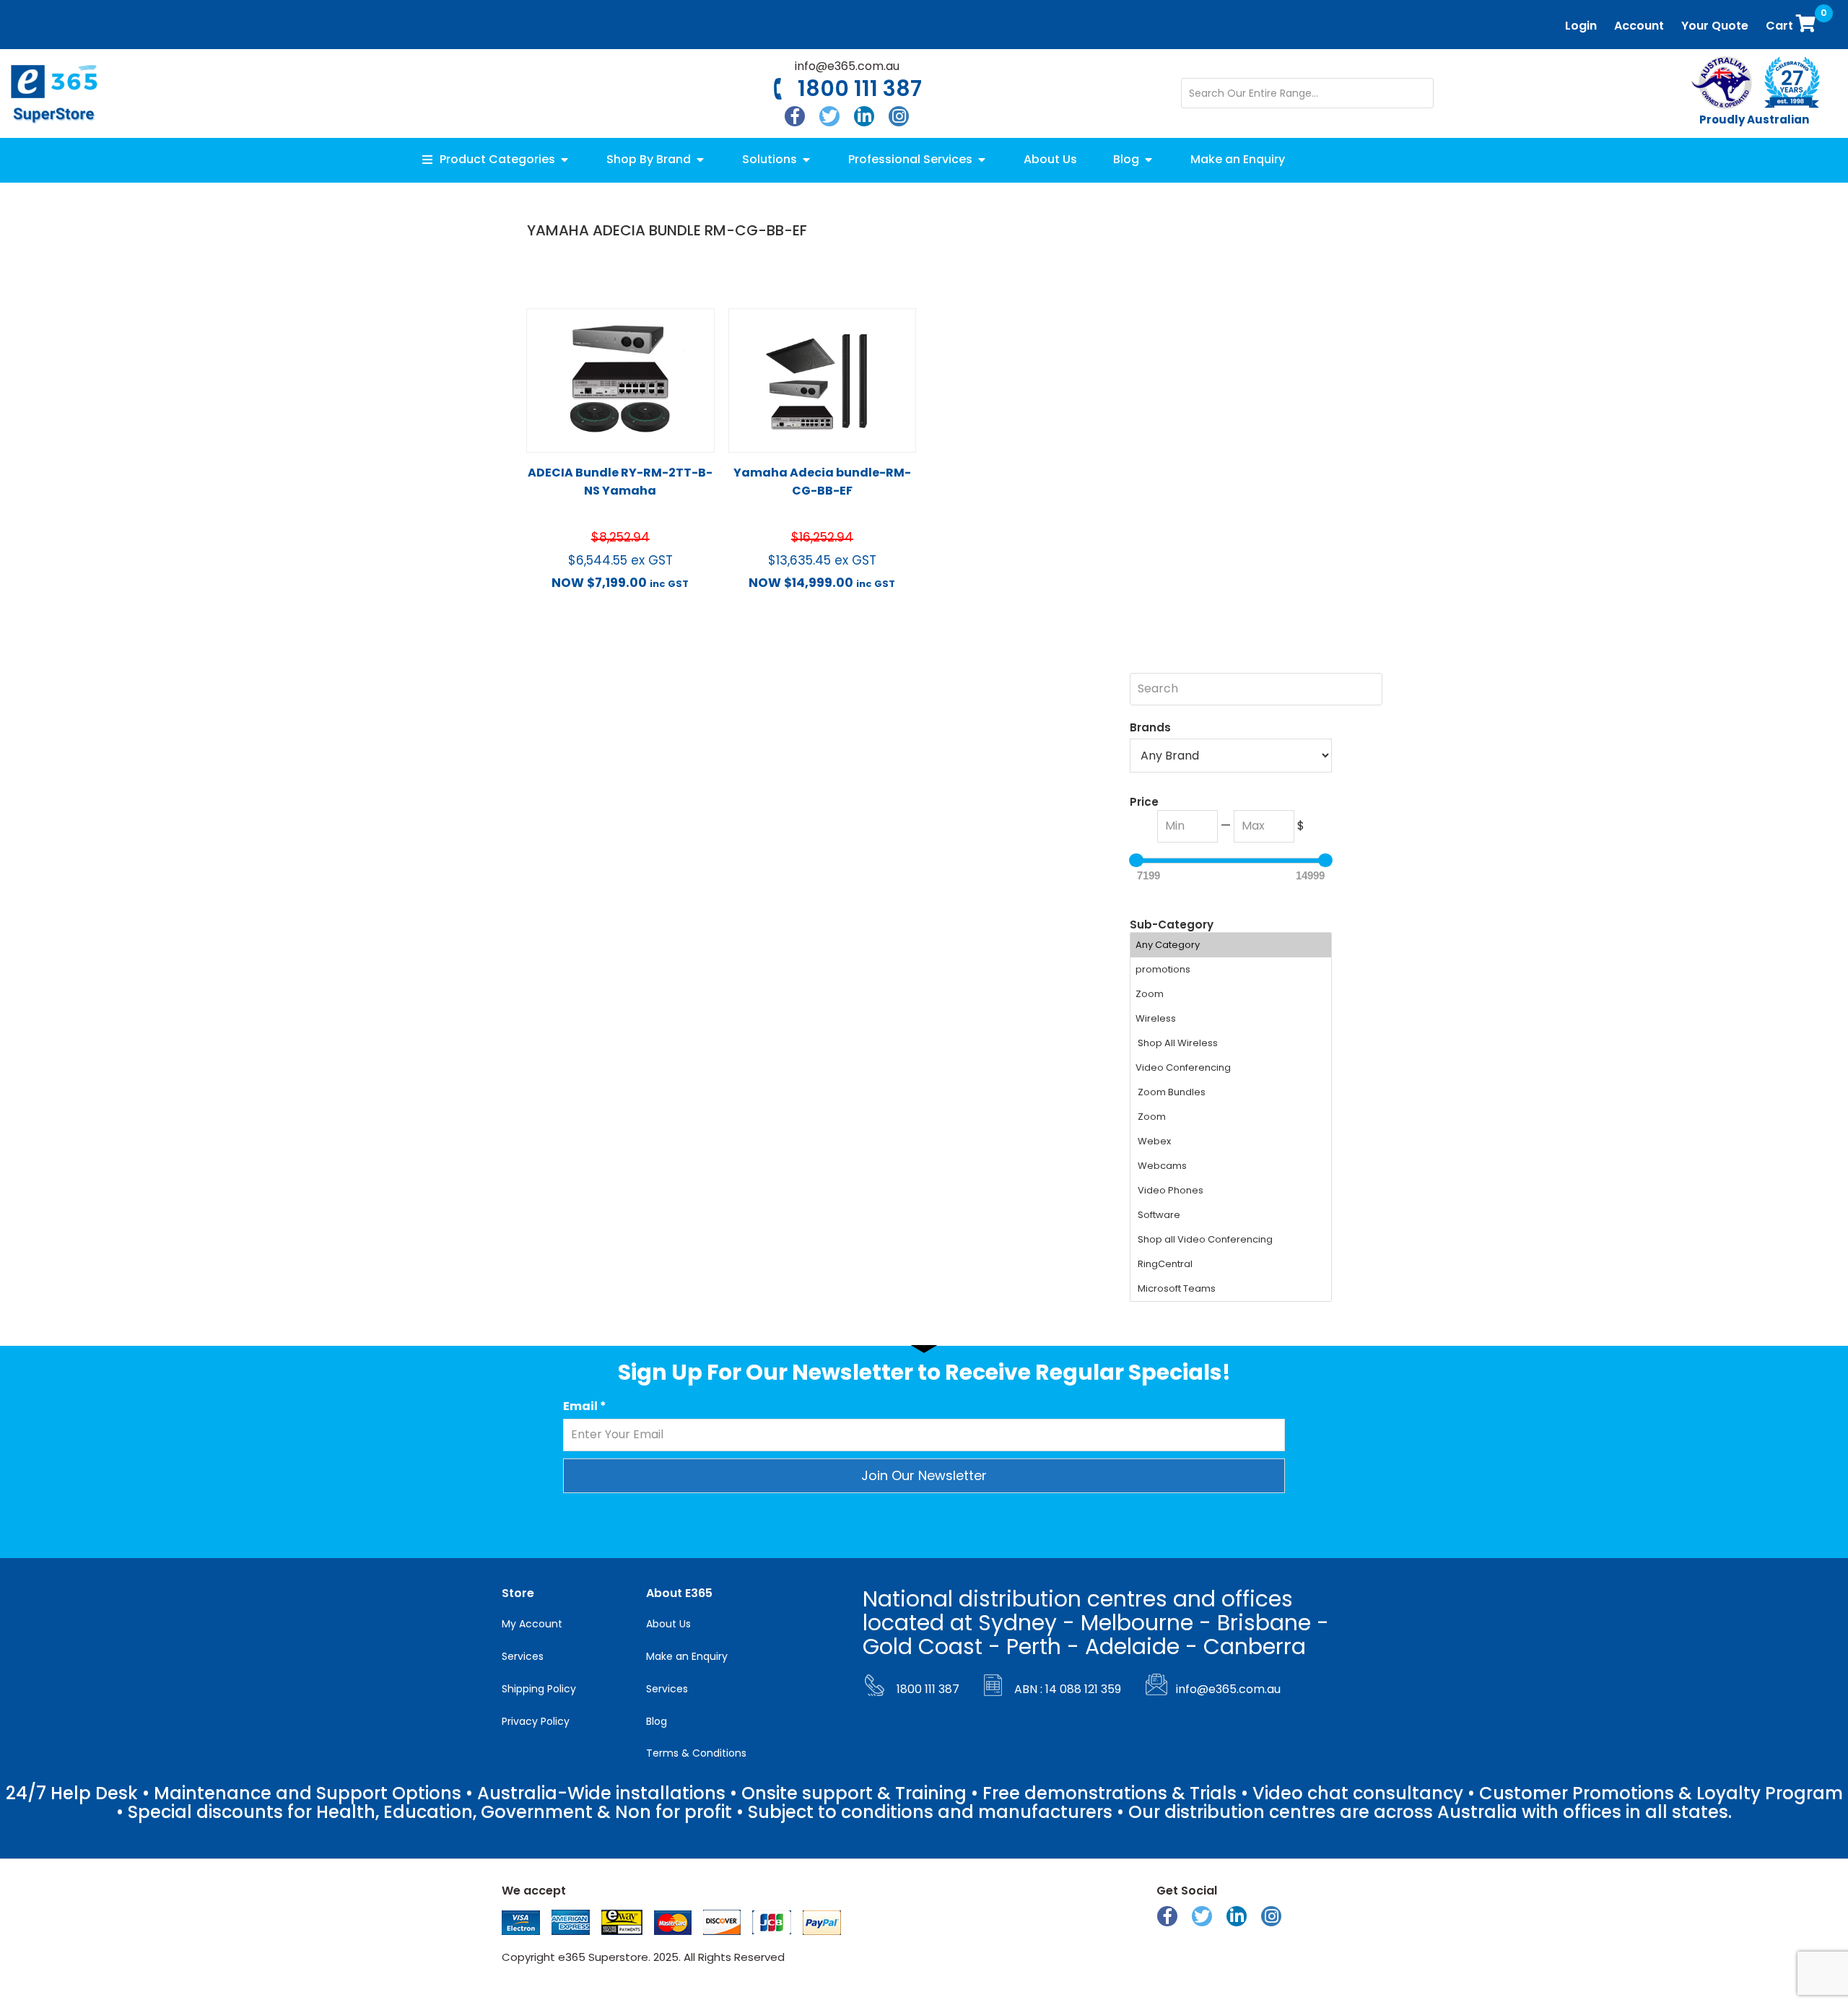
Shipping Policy (539, 1689)
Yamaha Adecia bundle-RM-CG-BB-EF (822, 482)
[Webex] (1231, 1141)
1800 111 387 (860, 88)
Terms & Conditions (696, 1753)
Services (523, 1656)
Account (1639, 26)
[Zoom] (1231, 994)
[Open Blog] (1149, 160)
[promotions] (1231, 970)
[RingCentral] (1231, 1264)
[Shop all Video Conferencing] (1231, 1240)
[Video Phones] (1231, 1191)
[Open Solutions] (806, 160)
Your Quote (1715, 26)
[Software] (1231, 1215)
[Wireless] (1231, 1019)
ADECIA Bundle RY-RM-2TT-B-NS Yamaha (620, 482)
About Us (668, 1624)
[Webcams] (1231, 1166)
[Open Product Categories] (565, 160)
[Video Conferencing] (1231, 1068)
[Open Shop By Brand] (700, 160)
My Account (532, 1624)
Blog (657, 1721)
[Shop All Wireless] (1231, 1043)
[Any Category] (1231, 945)
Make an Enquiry (687, 1656)
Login (1581, 26)
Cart (1794, 21)
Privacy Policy (536, 1721)
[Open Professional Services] (982, 160)
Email (585, 1406)
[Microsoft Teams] (1231, 1289)
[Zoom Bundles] (1231, 1092)
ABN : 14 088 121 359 (1068, 1689)
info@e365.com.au (847, 66)
